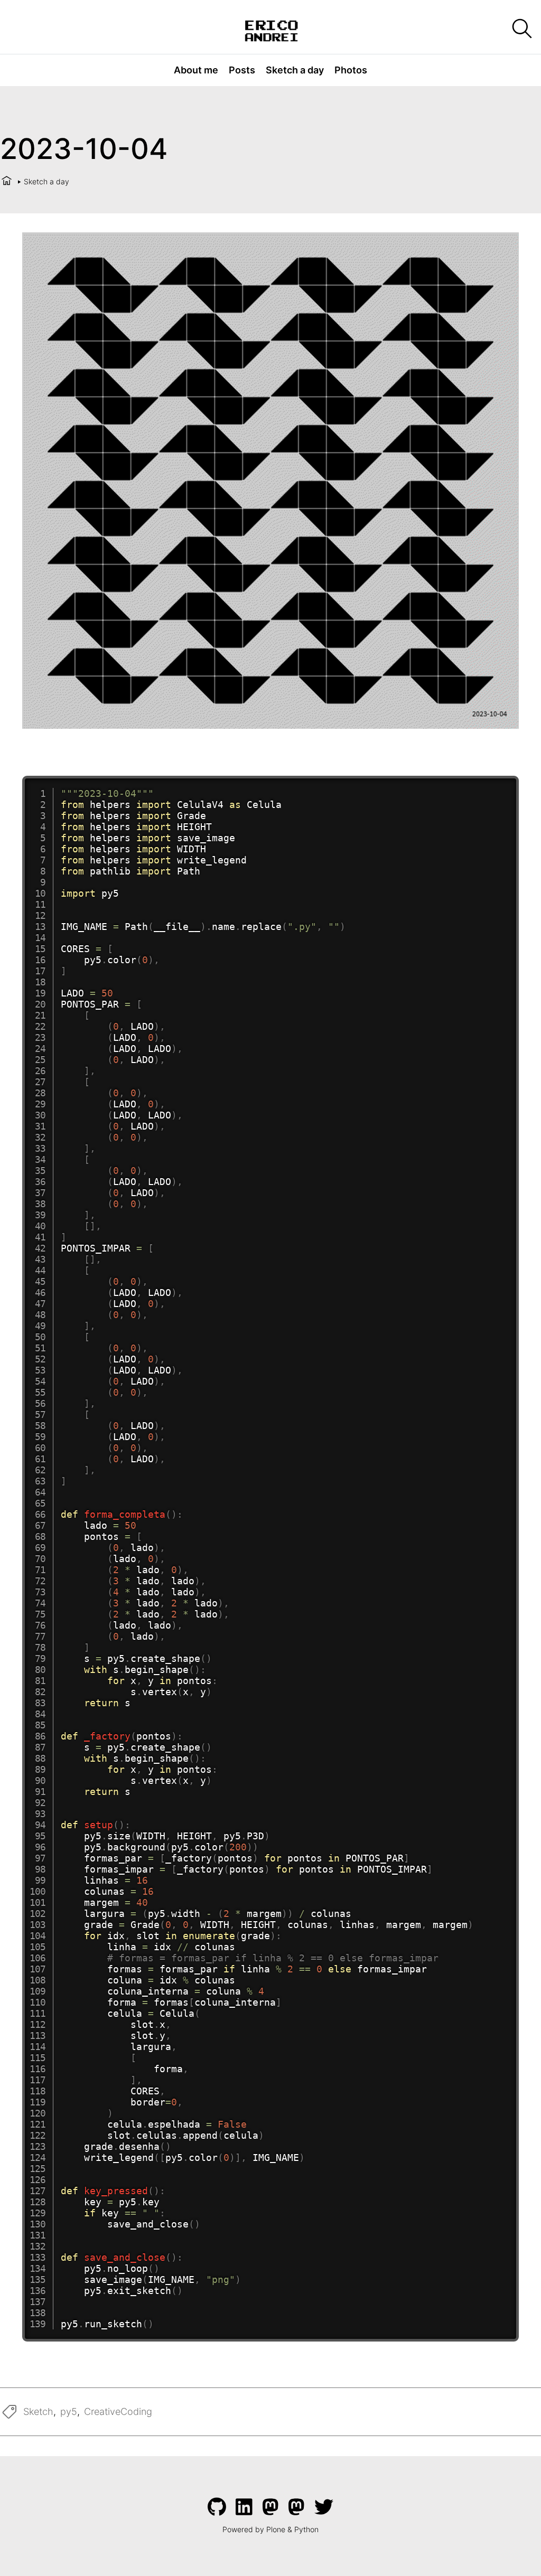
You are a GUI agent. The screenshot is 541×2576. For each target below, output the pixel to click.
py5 (69, 2412)
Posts (242, 70)
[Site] (271, 30)
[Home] (7, 181)
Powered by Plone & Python (270, 2529)
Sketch (38, 2412)
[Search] (521, 29)
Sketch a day (295, 70)
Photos (351, 70)
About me (196, 70)
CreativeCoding (118, 2412)
